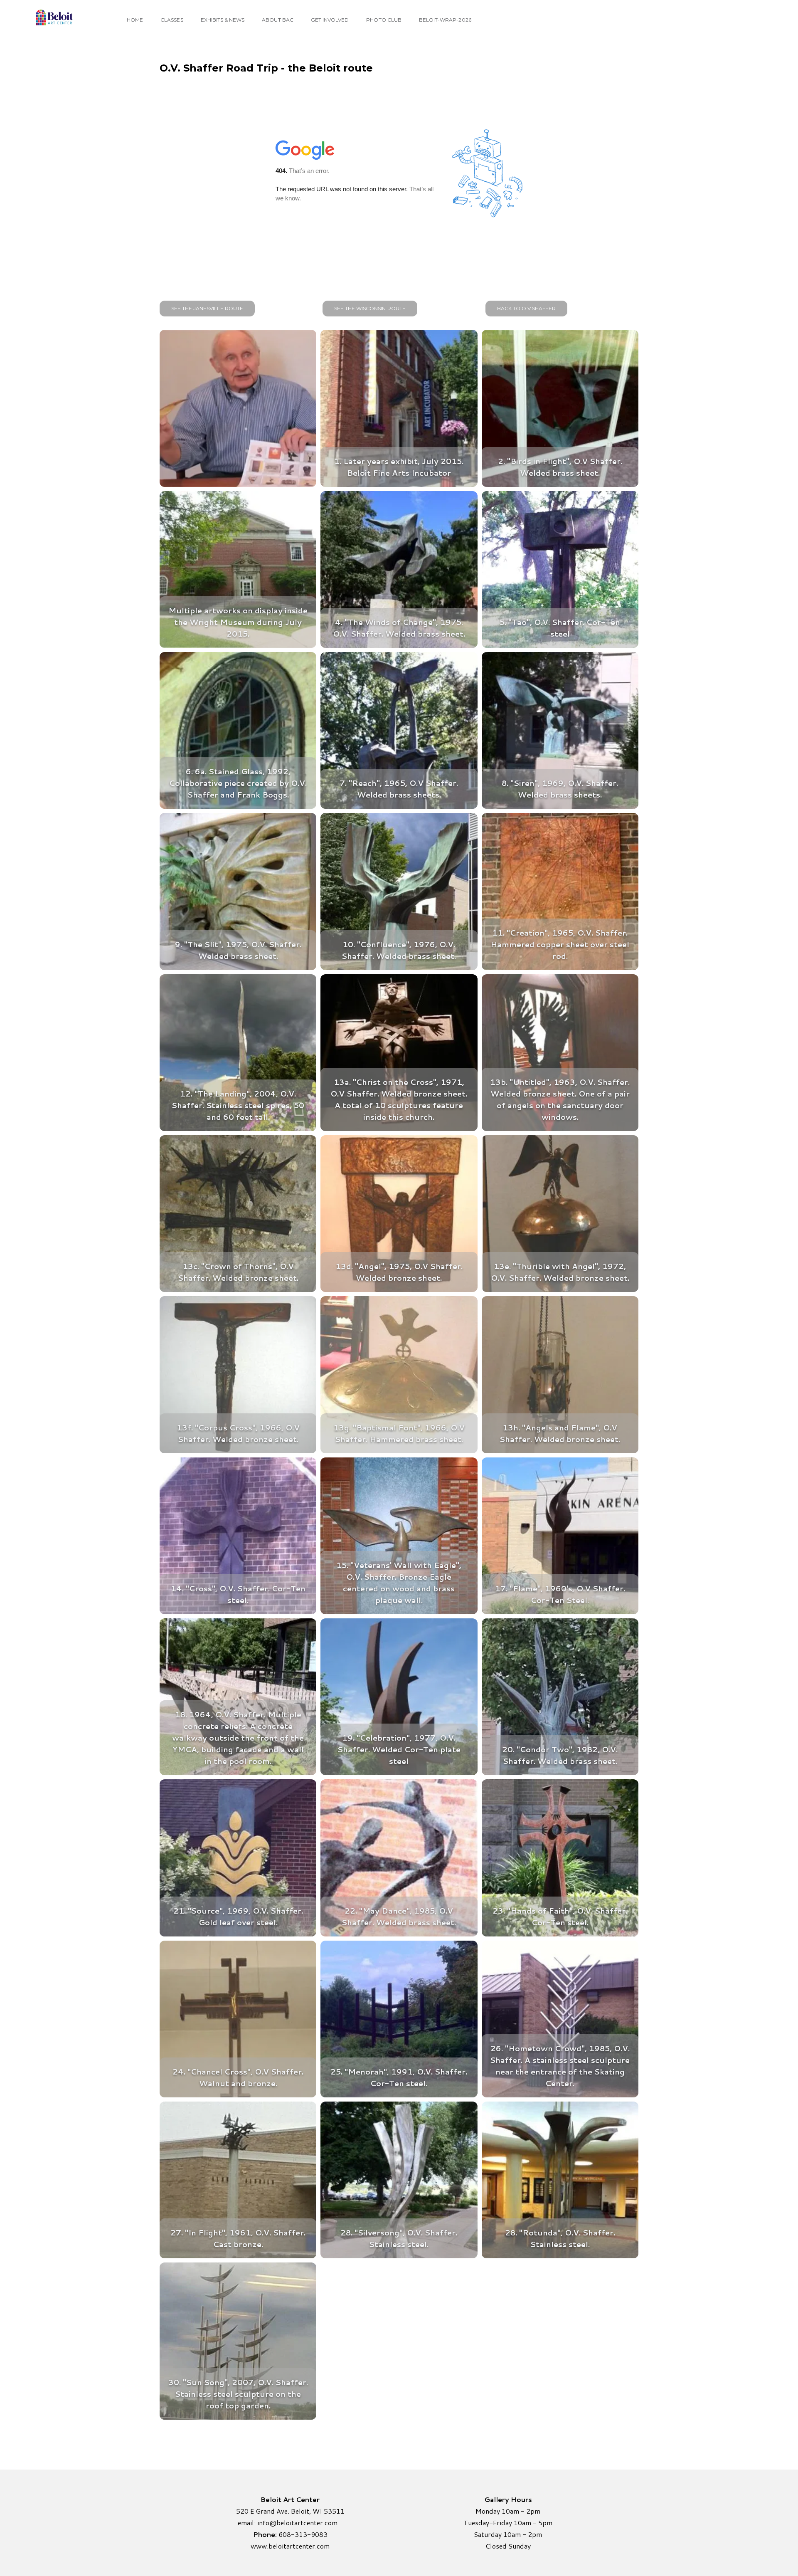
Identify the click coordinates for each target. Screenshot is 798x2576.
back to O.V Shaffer (526, 308)
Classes (172, 20)
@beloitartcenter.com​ (303, 2523)
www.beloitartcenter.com (290, 2546)
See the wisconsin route (370, 308)
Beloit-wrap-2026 (445, 20)
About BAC (277, 20)
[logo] (53, 19)
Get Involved (330, 20)
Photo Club (384, 20)
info (263, 2523)
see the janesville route (207, 308)
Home (135, 20)
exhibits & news (223, 20)
